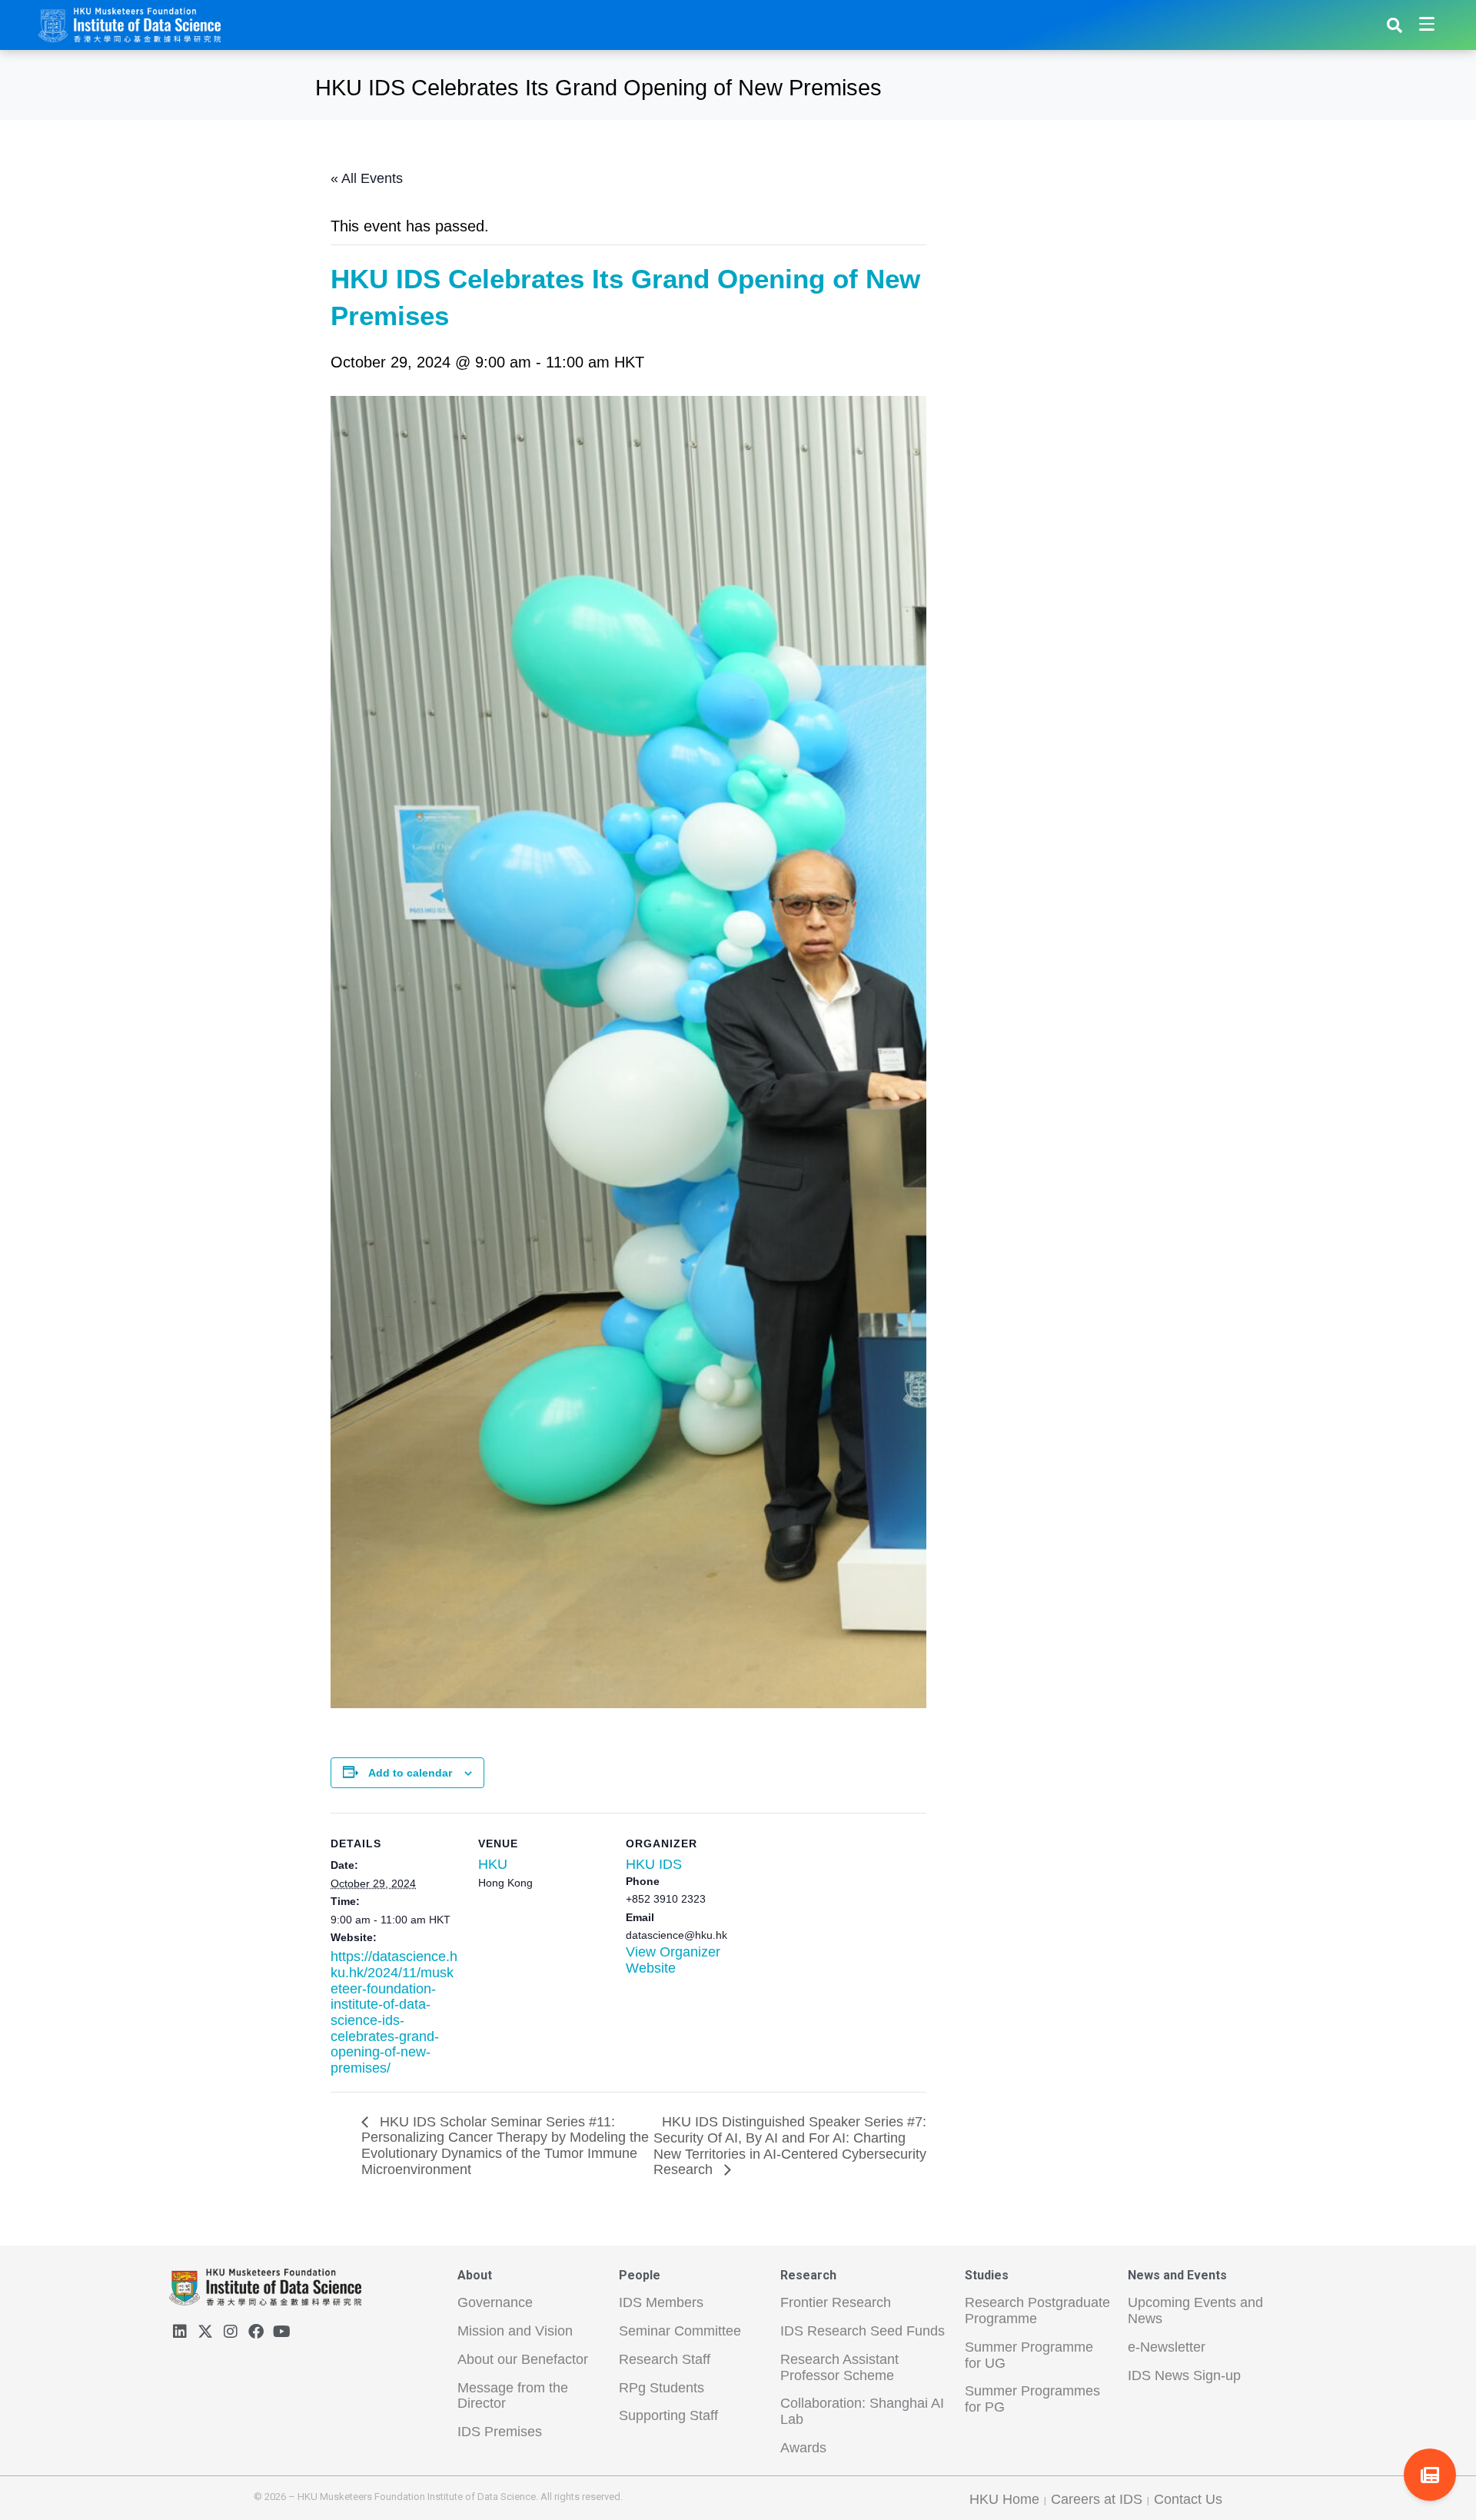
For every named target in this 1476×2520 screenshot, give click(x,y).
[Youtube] (281, 2332)
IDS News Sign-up (1184, 2375)
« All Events (367, 178)
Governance (495, 2302)
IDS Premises (500, 2432)
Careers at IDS (1097, 2499)
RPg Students (662, 2388)
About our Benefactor (523, 2359)
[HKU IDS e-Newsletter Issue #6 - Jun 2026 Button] (1430, 2475)
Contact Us (1188, 2499)
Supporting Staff (668, 2415)
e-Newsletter (1167, 2347)
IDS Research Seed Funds (863, 2331)
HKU (493, 1864)
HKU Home (1004, 2499)
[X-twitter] (205, 2332)
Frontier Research (836, 2302)
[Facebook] (256, 2332)
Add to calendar (410, 1773)
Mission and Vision (515, 2331)
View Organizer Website (673, 1960)
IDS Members (661, 2302)
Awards (803, 2448)
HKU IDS (654, 1864)
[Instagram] (231, 2332)
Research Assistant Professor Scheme (839, 2367)
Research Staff (665, 2359)
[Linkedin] (180, 2332)
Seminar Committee (680, 2331)
